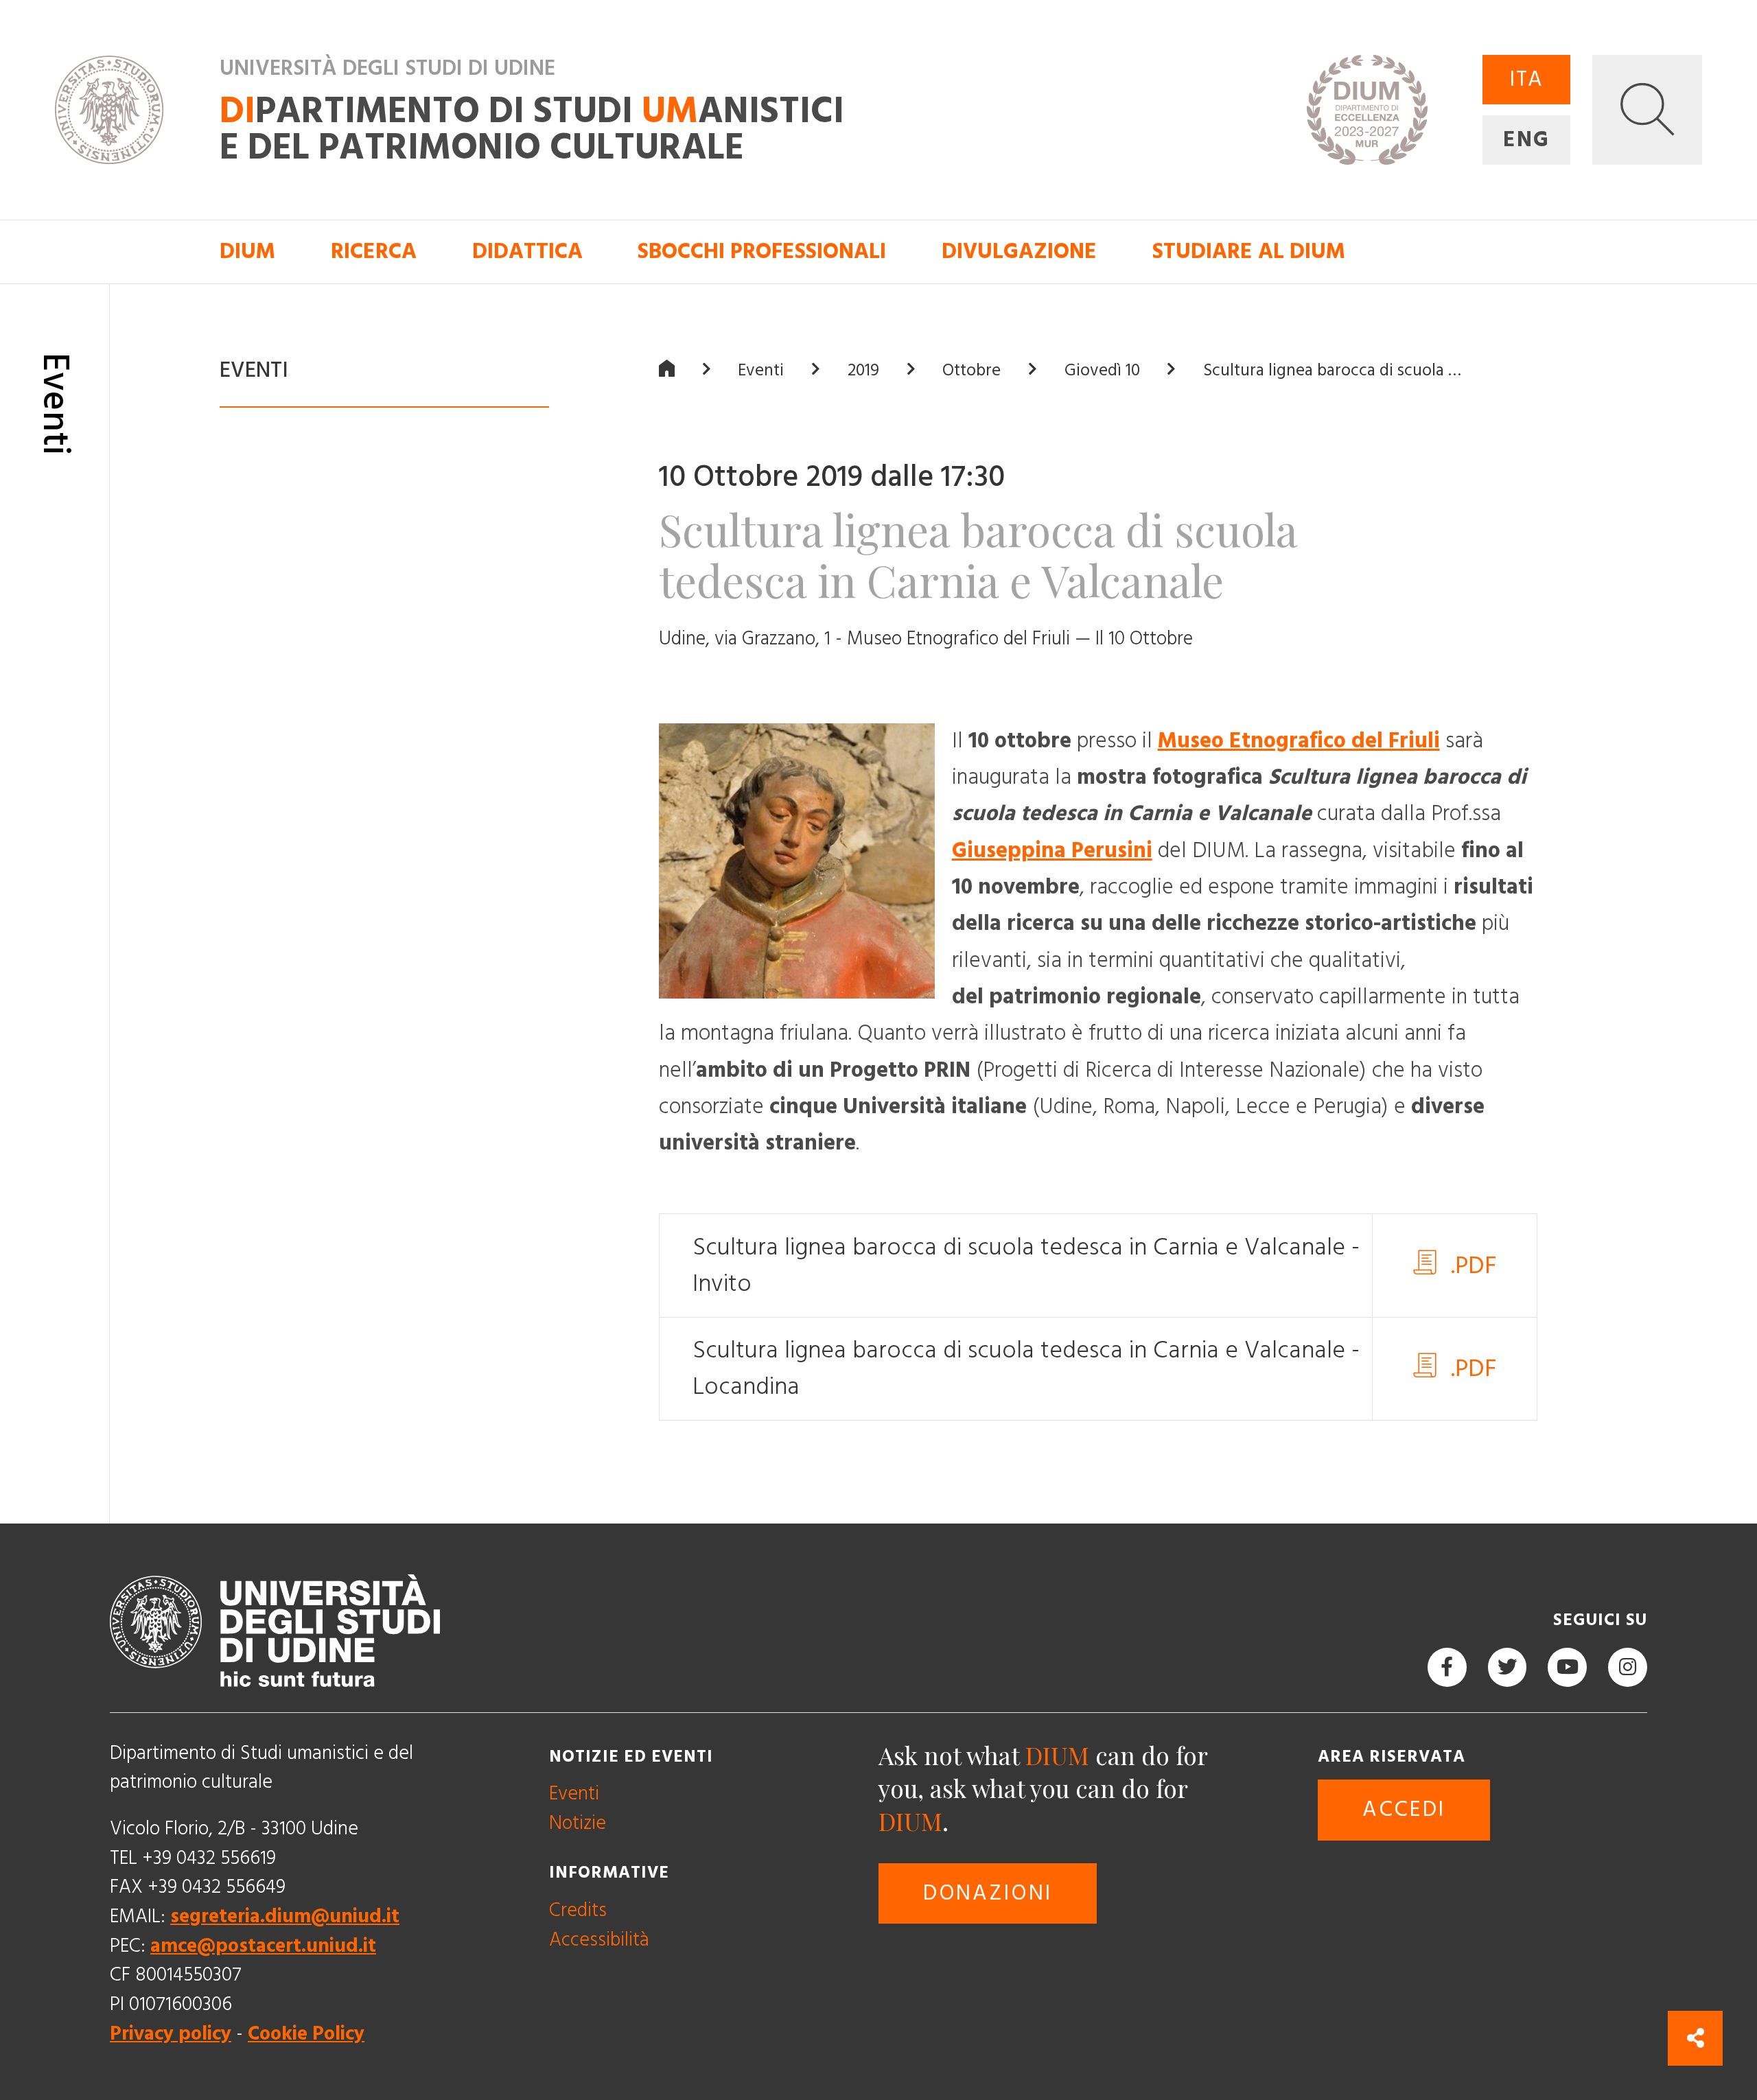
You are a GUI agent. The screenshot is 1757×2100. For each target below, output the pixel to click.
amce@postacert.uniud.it (263, 1945)
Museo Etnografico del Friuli (1299, 740)
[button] (1647, 110)
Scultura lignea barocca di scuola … (1332, 370)
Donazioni (988, 1893)
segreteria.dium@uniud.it (285, 1916)
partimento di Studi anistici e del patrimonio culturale (532, 130)
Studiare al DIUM (1249, 252)
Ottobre (971, 370)
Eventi (761, 370)
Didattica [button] (527, 252)
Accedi (1404, 1810)
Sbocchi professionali (762, 252)
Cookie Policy (306, 2033)
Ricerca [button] (374, 252)
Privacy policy (171, 2033)
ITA (1526, 80)
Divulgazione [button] (1019, 252)
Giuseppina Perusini (1052, 850)
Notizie (578, 1823)
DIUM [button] (247, 252)
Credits (578, 1910)
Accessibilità (599, 1939)
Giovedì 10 (1102, 370)
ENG (1526, 140)
